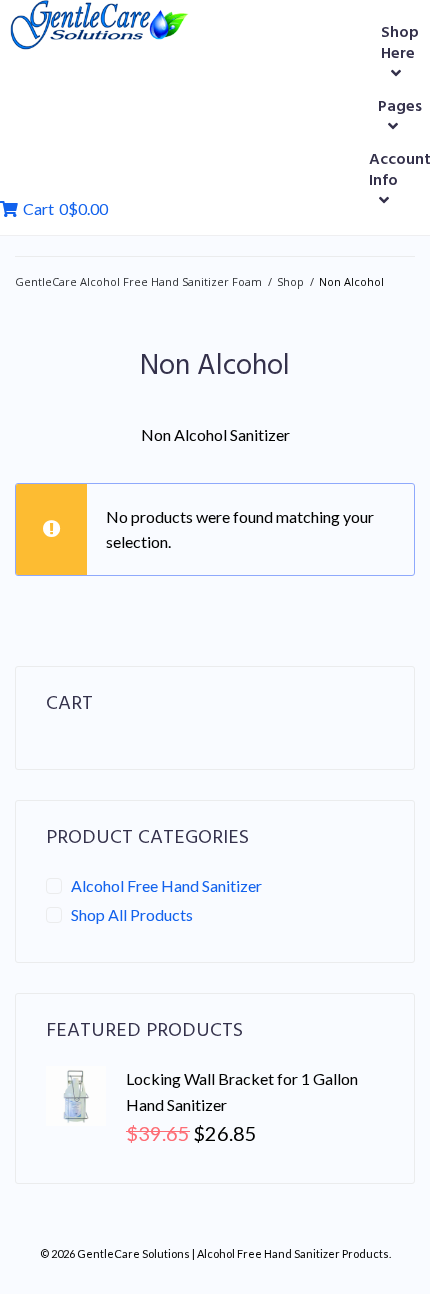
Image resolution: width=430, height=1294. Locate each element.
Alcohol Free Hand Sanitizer (166, 885)
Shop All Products (132, 914)
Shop (290, 281)
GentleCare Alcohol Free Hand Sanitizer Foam (138, 281)
